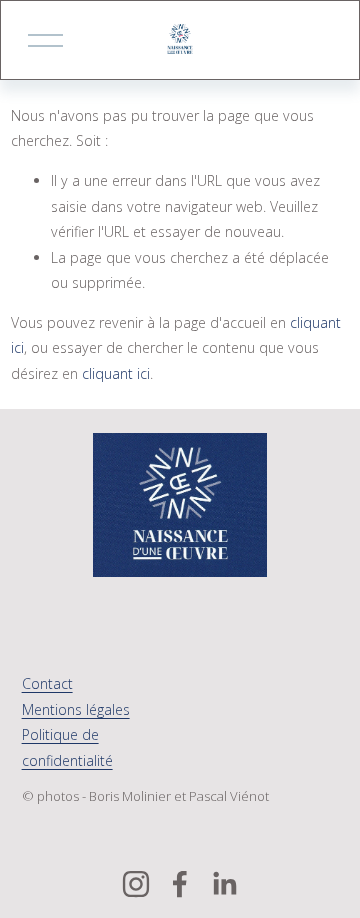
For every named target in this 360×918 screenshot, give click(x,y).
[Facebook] (180, 884)
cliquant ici (116, 373)
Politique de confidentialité (67, 747)
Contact (47, 683)
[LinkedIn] (224, 884)
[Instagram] (136, 884)
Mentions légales (76, 709)
